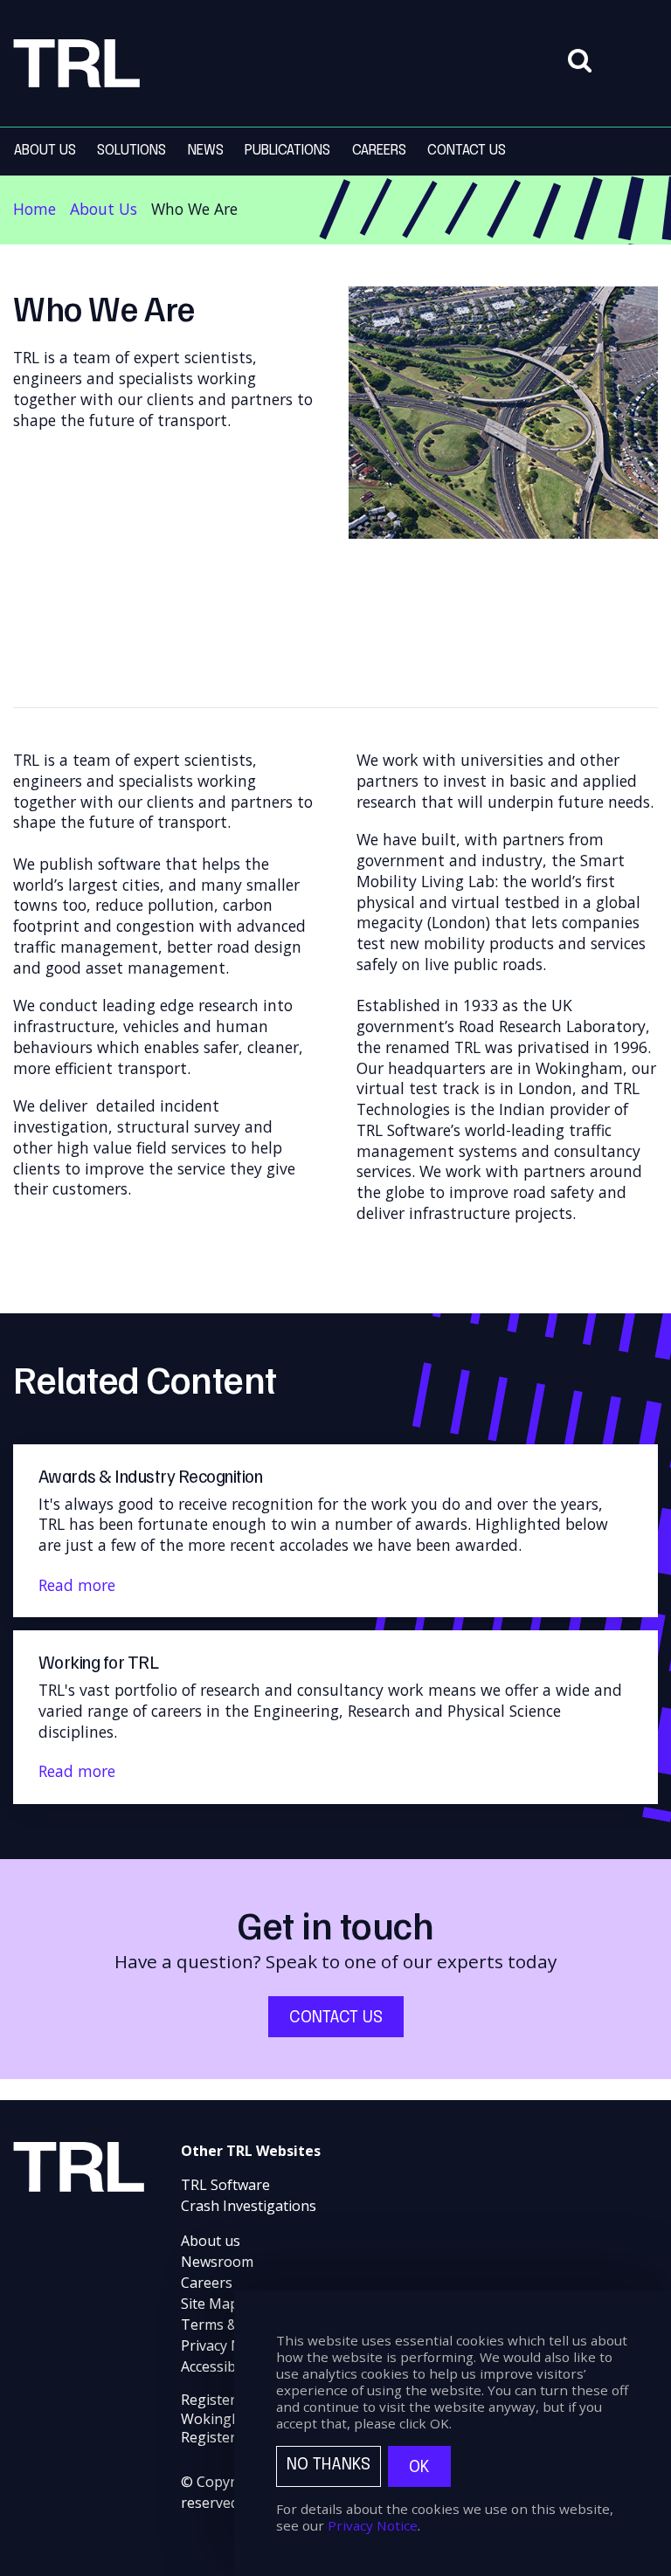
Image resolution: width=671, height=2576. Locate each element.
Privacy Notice (227, 2345)
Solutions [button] (131, 151)
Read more (77, 1585)
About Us (104, 209)
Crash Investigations (249, 2206)
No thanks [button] (329, 2465)
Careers (207, 2283)
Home (35, 209)
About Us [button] (45, 151)
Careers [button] (379, 151)
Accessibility (220, 2366)
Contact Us (467, 151)
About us (211, 2241)
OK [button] (419, 2467)
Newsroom (217, 2262)
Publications (287, 151)
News (206, 151)
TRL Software (225, 2185)
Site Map (210, 2304)
